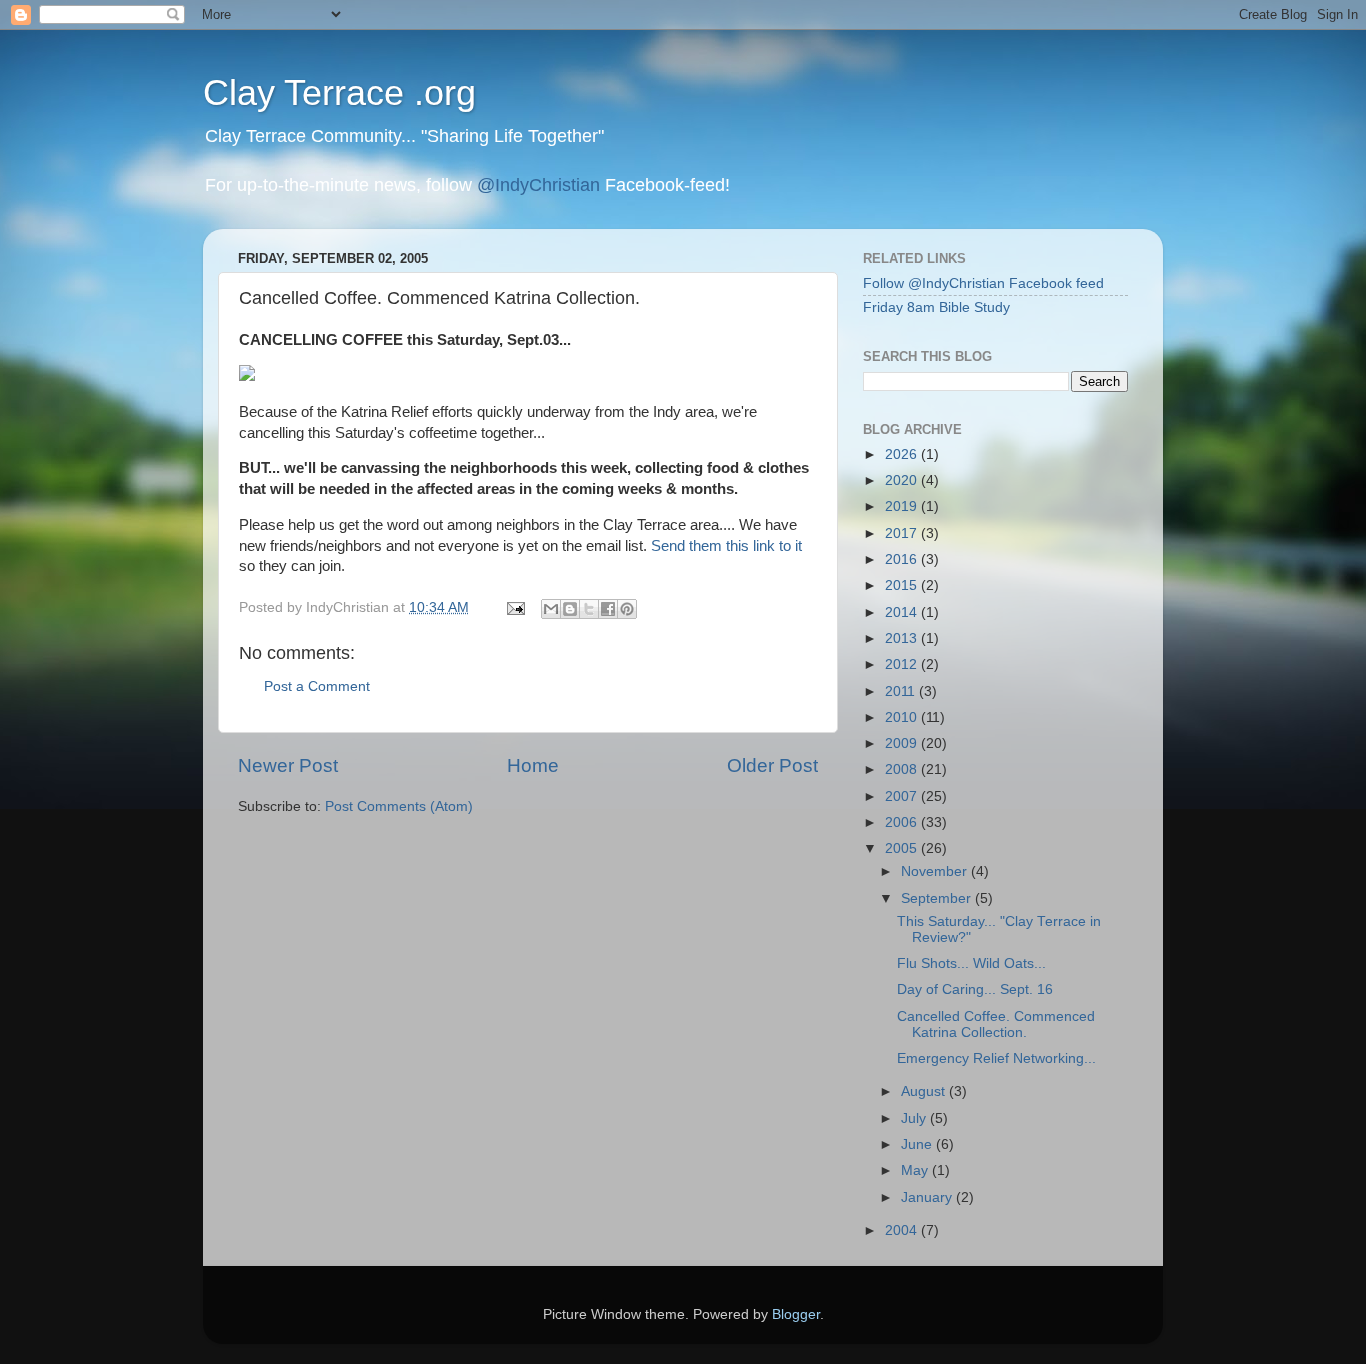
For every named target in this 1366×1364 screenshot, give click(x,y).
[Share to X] (589, 609)
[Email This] (551, 609)
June (918, 1144)
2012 (903, 664)
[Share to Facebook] (608, 609)
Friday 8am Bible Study (936, 307)
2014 (903, 612)
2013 (903, 638)
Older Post (772, 765)
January (928, 1197)
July (915, 1118)
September (938, 898)
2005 (903, 848)
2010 (903, 717)
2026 (903, 454)
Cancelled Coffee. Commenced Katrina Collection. (996, 1024)
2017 (903, 533)
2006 (903, 822)
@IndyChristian (538, 185)
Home (533, 765)
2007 (903, 796)
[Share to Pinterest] (627, 609)
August (925, 1091)
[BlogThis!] (570, 609)
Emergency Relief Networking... (996, 1058)
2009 (903, 743)
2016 (903, 559)
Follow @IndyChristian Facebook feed (983, 283)
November (936, 871)
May (916, 1170)
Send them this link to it (726, 546)
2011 (902, 691)
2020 (903, 480)
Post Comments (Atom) (399, 806)
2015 (903, 585)
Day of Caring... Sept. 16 (975, 989)
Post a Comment (317, 686)
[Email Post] (514, 607)
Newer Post (288, 765)
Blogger (796, 1314)
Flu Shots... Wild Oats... (971, 963)
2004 (903, 1230)
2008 (903, 769)
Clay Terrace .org (339, 92)
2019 (903, 506)
